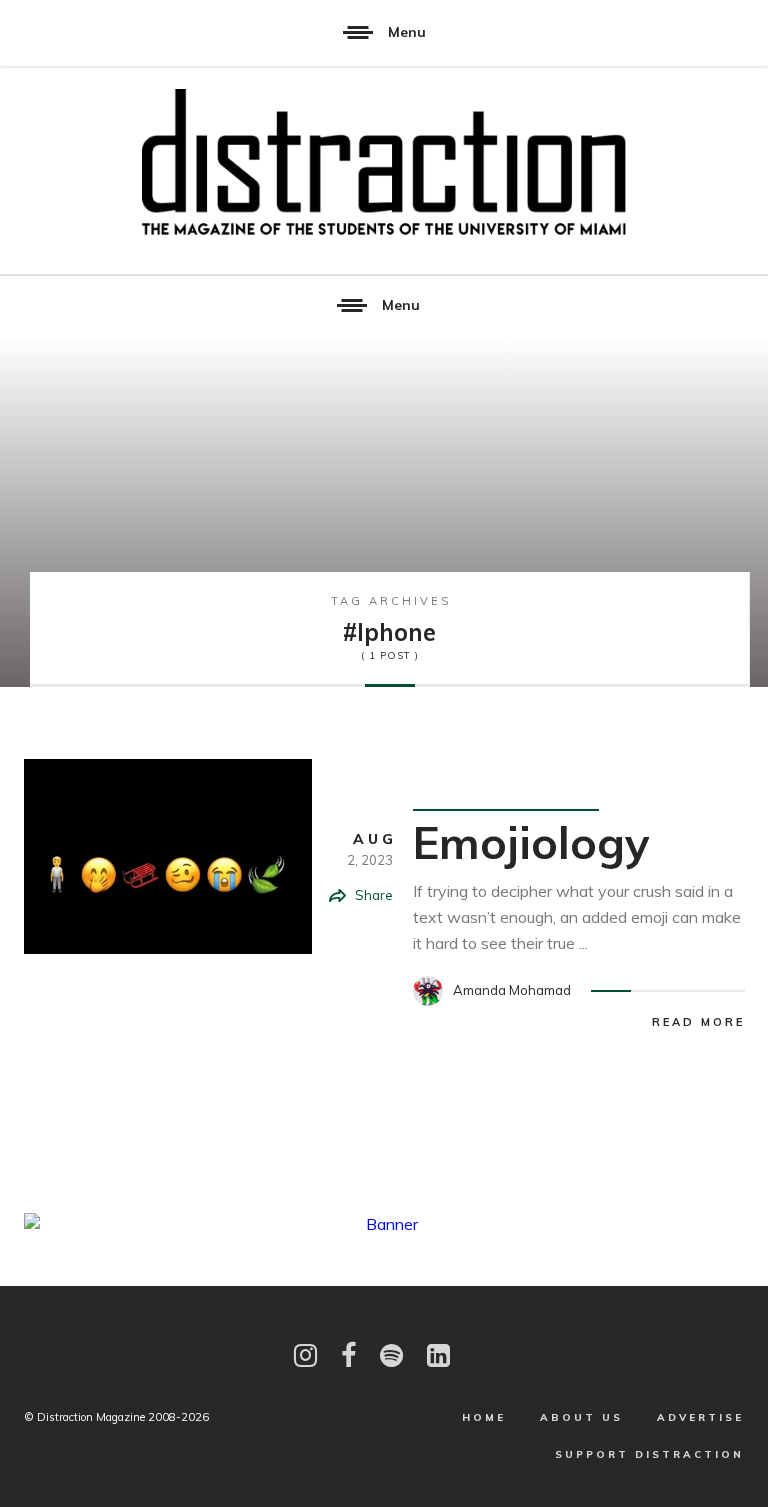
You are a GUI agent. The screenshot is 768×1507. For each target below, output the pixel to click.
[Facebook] (348, 1355)
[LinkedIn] (438, 1355)
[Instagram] (305, 1355)
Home (484, 1417)
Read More (698, 1022)
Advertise (700, 1417)
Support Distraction (649, 1454)
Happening (520, 783)
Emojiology (531, 842)
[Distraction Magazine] (384, 164)
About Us (581, 1417)
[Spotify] (391, 1355)
